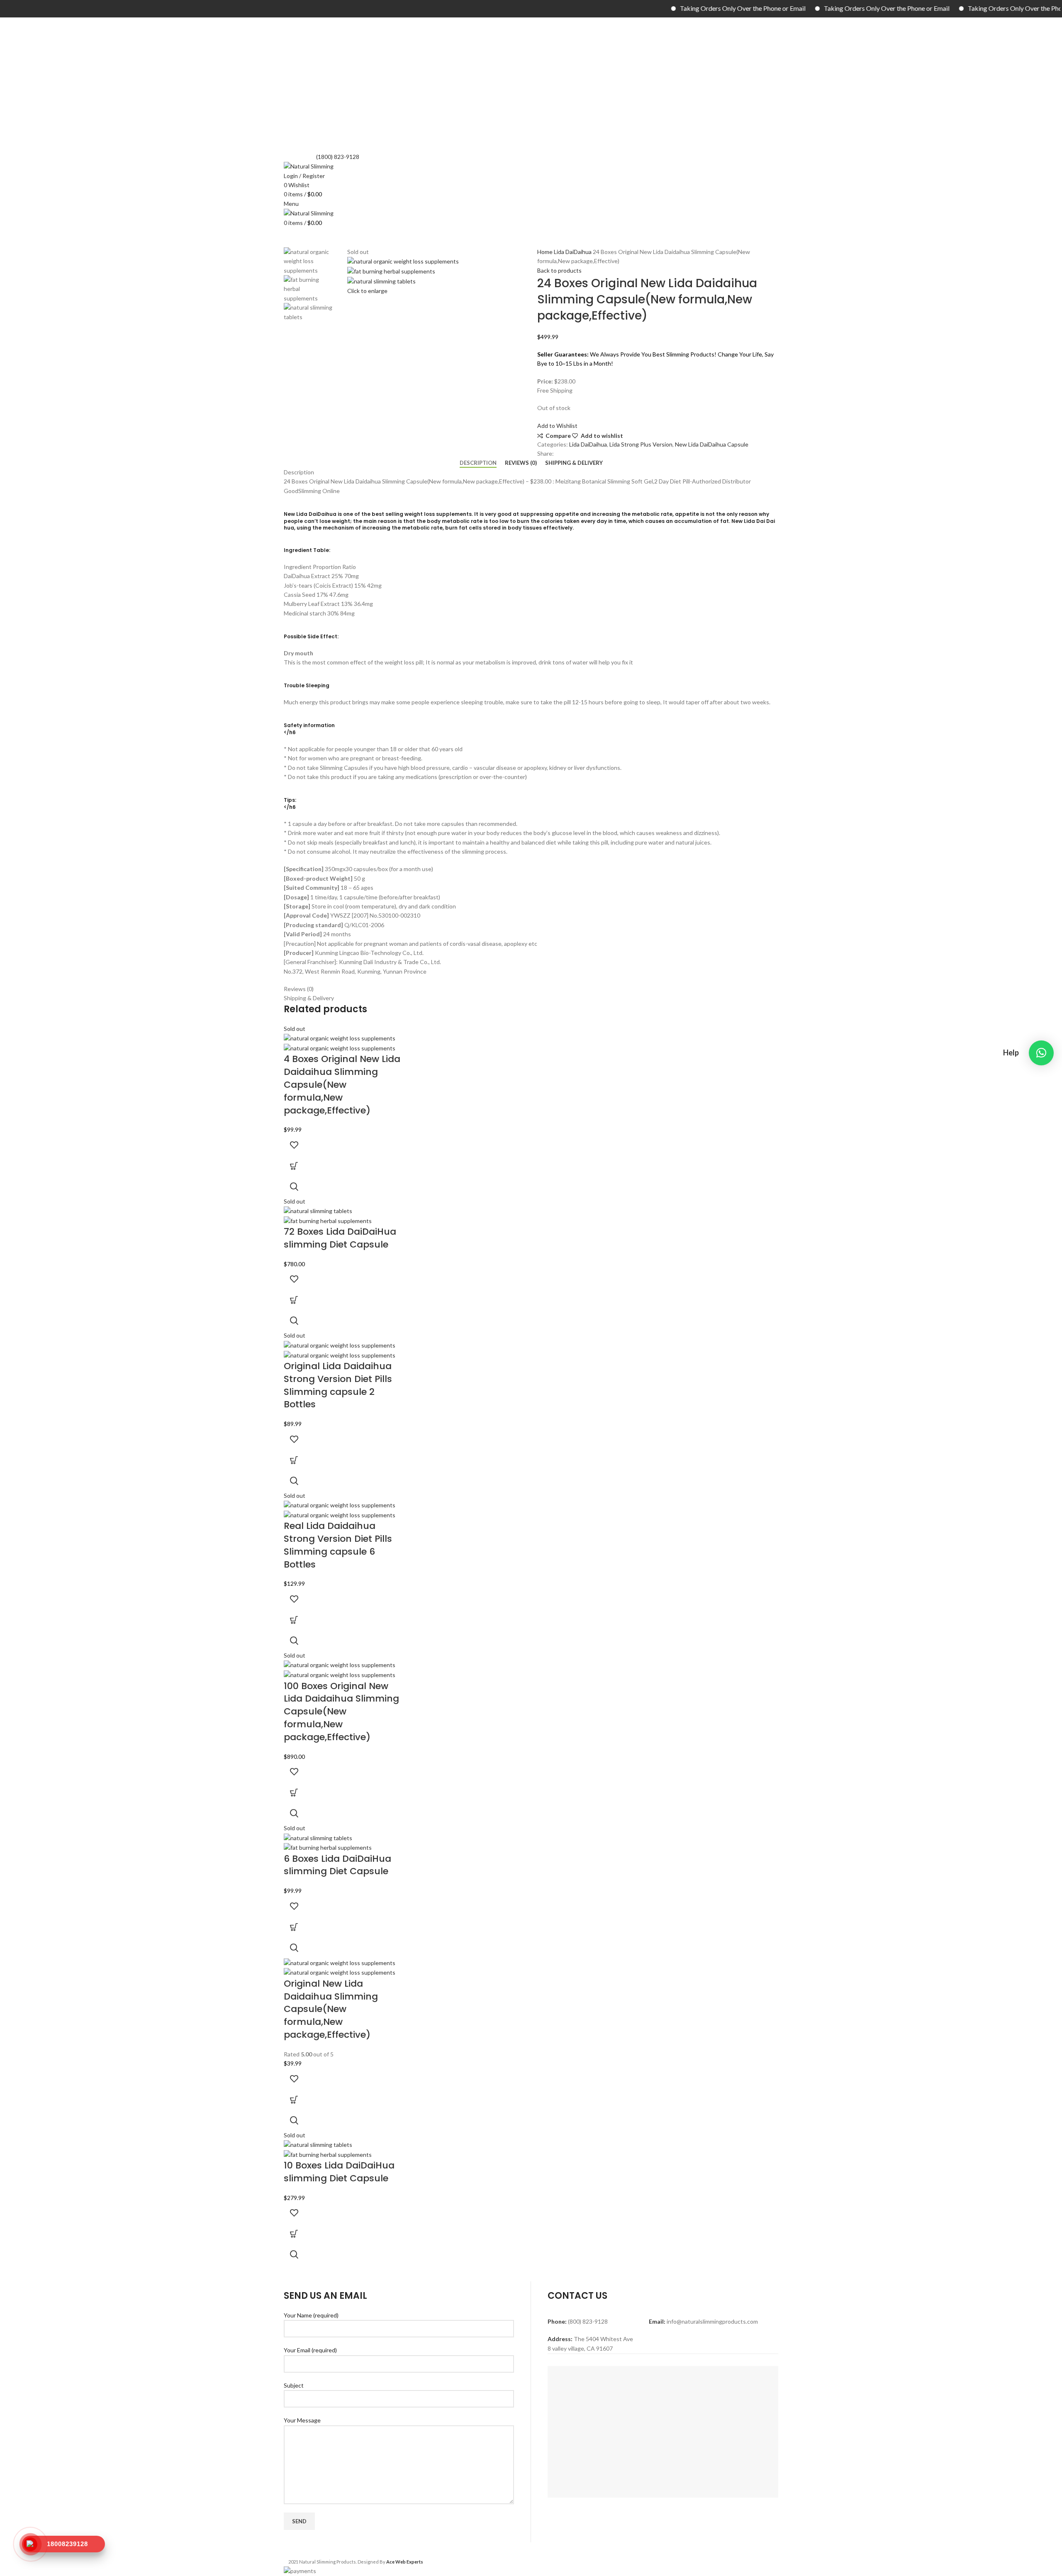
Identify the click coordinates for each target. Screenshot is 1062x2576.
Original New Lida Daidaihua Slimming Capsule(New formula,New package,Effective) (331, 2009)
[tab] (478, 463)
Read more (294, 1166)
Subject (294, 2385)
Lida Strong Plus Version (641, 444)
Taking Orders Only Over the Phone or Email (669, 8)
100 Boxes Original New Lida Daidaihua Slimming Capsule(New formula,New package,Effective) (341, 1712)
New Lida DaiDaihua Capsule (712, 444)
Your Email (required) (310, 2350)
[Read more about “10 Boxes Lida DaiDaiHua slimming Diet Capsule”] (294, 2234)
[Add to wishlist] (294, 1145)
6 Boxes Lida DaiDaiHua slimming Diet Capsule (337, 1865)
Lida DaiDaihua (573, 252)
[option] (309, 261)
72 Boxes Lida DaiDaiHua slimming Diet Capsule (340, 1238)
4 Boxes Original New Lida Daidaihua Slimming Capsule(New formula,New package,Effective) (342, 1084)
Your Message (302, 2420)
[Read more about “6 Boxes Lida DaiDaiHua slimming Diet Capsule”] (294, 1927)
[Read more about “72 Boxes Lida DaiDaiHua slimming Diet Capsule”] (294, 1300)
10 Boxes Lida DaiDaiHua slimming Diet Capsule (339, 2172)
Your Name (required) (311, 2315)
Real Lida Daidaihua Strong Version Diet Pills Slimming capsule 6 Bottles (338, 1545)
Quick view (294, 1187)
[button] (1041, 1053)
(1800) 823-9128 (338, 157)
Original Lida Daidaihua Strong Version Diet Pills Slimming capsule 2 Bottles (338, 1385)
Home (546, 252)
